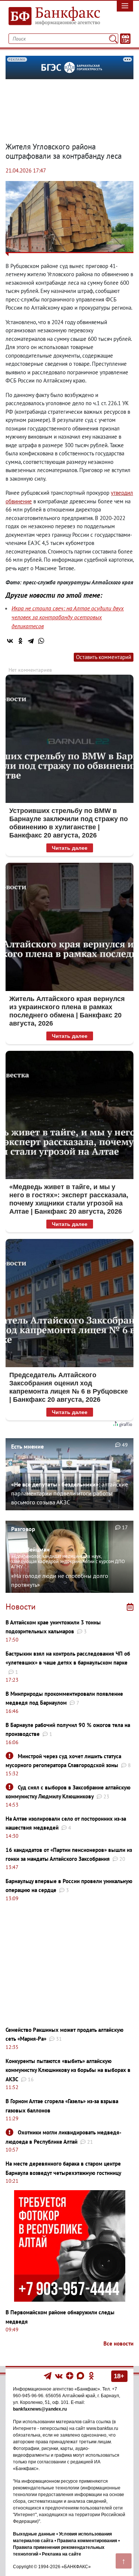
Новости (21, 1607)
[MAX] (81, 2375)
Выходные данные (34, 2534)
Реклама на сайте (62, 2554)
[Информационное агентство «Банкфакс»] (52, 16)
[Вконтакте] (59, 2375)
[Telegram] (31, 641)
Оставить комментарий (104, 657)
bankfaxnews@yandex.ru (40, 2409)
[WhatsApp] (41, 641)
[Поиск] (113, 39)
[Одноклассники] (20, 641)
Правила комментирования (87, 2541)
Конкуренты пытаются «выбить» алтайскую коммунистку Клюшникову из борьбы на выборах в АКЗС (68, 2070)
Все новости (118, 2343)
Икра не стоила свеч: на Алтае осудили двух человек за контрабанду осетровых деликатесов (68, 617)
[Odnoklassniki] (91, 2375)
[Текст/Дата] (125, 39)
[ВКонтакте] (10, 641)
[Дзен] (70, 2375)
